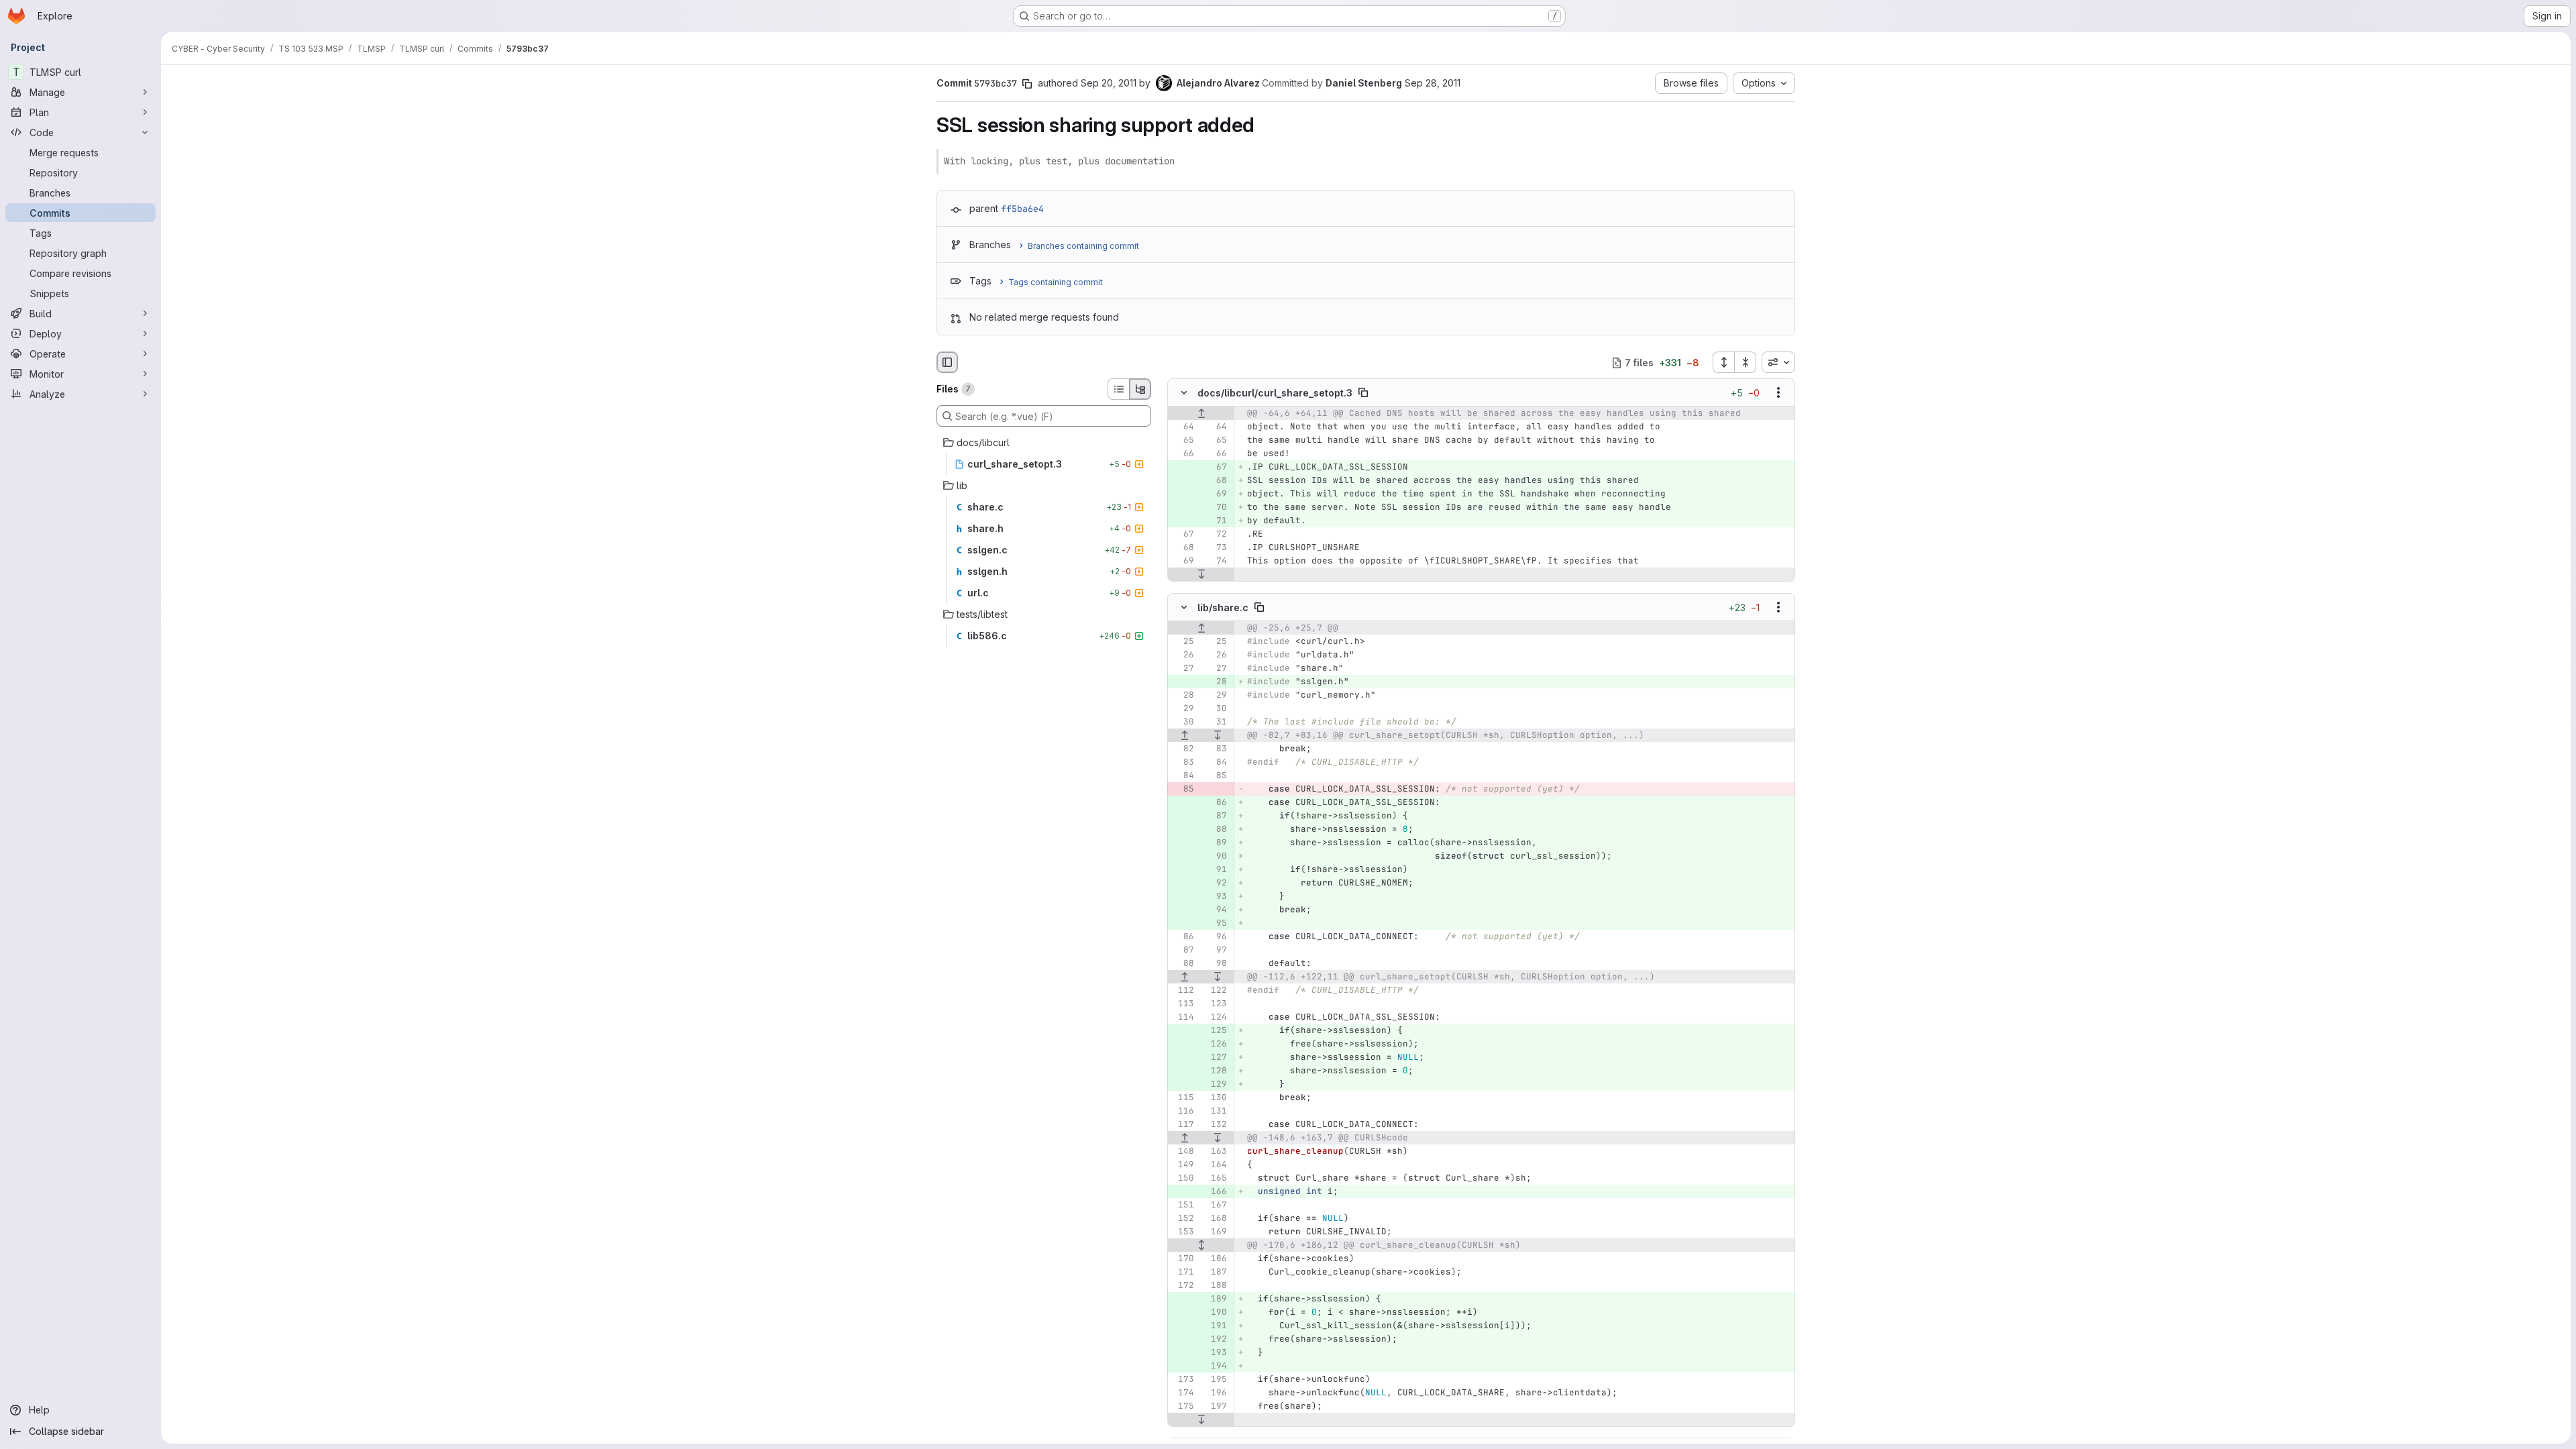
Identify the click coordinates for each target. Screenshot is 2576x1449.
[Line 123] (1216, 1004)
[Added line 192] (1216, 1339)
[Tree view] (1140, 389)
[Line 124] (1216, 1017)
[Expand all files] (1723, 362)
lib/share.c (1223, 607)
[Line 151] (1183, 1205)
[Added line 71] (1216, 521)
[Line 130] (1216, 1097)
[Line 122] (1216, 990)
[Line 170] (1183, 1258)
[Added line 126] (1216, 1044)
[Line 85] (1216, 775)
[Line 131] (1216, 1111)
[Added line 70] (1216, 508)
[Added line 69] (1216, 494)
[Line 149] (1183, 1165)
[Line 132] (1216, 1124)
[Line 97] (1216, 950)
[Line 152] (1183, 1218)
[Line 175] (1183, 1406)
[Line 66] (1183, 454)
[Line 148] (1183, 1151)
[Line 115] (1183, 1097)
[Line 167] (1216, 1205)
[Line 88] (1183, 963)
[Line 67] (1183, 535)
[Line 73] (1216, 548)
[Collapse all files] (1746, 362)
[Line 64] (1183, 427)
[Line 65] (1183, 441)
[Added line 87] (1216, 816)
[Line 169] (1216, 1232)
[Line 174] (1183, 1393)
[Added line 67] (1216, 468)
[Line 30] (1216, 708)
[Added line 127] (1216, 1057)
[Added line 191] (1216, 1326)
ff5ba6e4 (1022, 209)
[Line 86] (1183, 936)
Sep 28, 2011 (1433, 83)
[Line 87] (1183, 950)
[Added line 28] (1216, 682)
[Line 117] (1183, 1124)
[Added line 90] (1216, 856)
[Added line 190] (1216, 1312)
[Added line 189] (1216, 1299)
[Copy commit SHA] (1027, 84)
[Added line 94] (1216, 910)
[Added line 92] (1216, 883)
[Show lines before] (1201, 414)
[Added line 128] (1216, 1071)
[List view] (1118, 389)
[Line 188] (1216, 1285)
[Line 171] (1183, 1272)
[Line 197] (1216, 1406)
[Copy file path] (1363, 393)
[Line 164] (1216, 1165)
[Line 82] (1183, 749)
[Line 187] (1216, 1272)
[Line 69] (1183, 561)
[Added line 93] (1216, 896)
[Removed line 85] (1183, 789)
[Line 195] (1216, 1379)
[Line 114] (1183, 1017)
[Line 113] (1183, 1004)
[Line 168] (1216, 1218)
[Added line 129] (1216, 1084)
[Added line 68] (1216, 481)
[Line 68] (1183, 548)
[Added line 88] (1216, 829)
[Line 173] (1183, 1379)
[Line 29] (1216, 695)
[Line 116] (1183, 1111)
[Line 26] (1183, 655)
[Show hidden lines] (1201, 1245)
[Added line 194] (1216, 1366)
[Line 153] (1183, 1232)
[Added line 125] (1216, 1030)
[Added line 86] (1216, 802)
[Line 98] (1216, 963)
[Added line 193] (1216, 1352)
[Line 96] (1216, 936)
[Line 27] (1183, 668)
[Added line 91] (1216, 869)
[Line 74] (1216, 561)
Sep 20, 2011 (1109, 83)
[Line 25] (1183, 641)
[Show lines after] (1201, 575)
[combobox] (1778, 362)
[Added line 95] (1216, 923)
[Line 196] (1216, 1393)
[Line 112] (1183, 990)
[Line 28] (1183, 695)
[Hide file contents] (1184, 393)
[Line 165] (1216, 1178)
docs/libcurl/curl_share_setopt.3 (1275, 393)
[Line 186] (1216, 1258)
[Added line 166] (1216, 1191)
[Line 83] (1216, 749)
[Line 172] (1183, 1285)
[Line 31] (1216, 722)
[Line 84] (1216, 762)
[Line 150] (1183, 1178)
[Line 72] (1216, 535)
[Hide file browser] (947, 362)
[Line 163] (1216, 1151)
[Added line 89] (1216, 843)
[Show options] (1778, 393)
